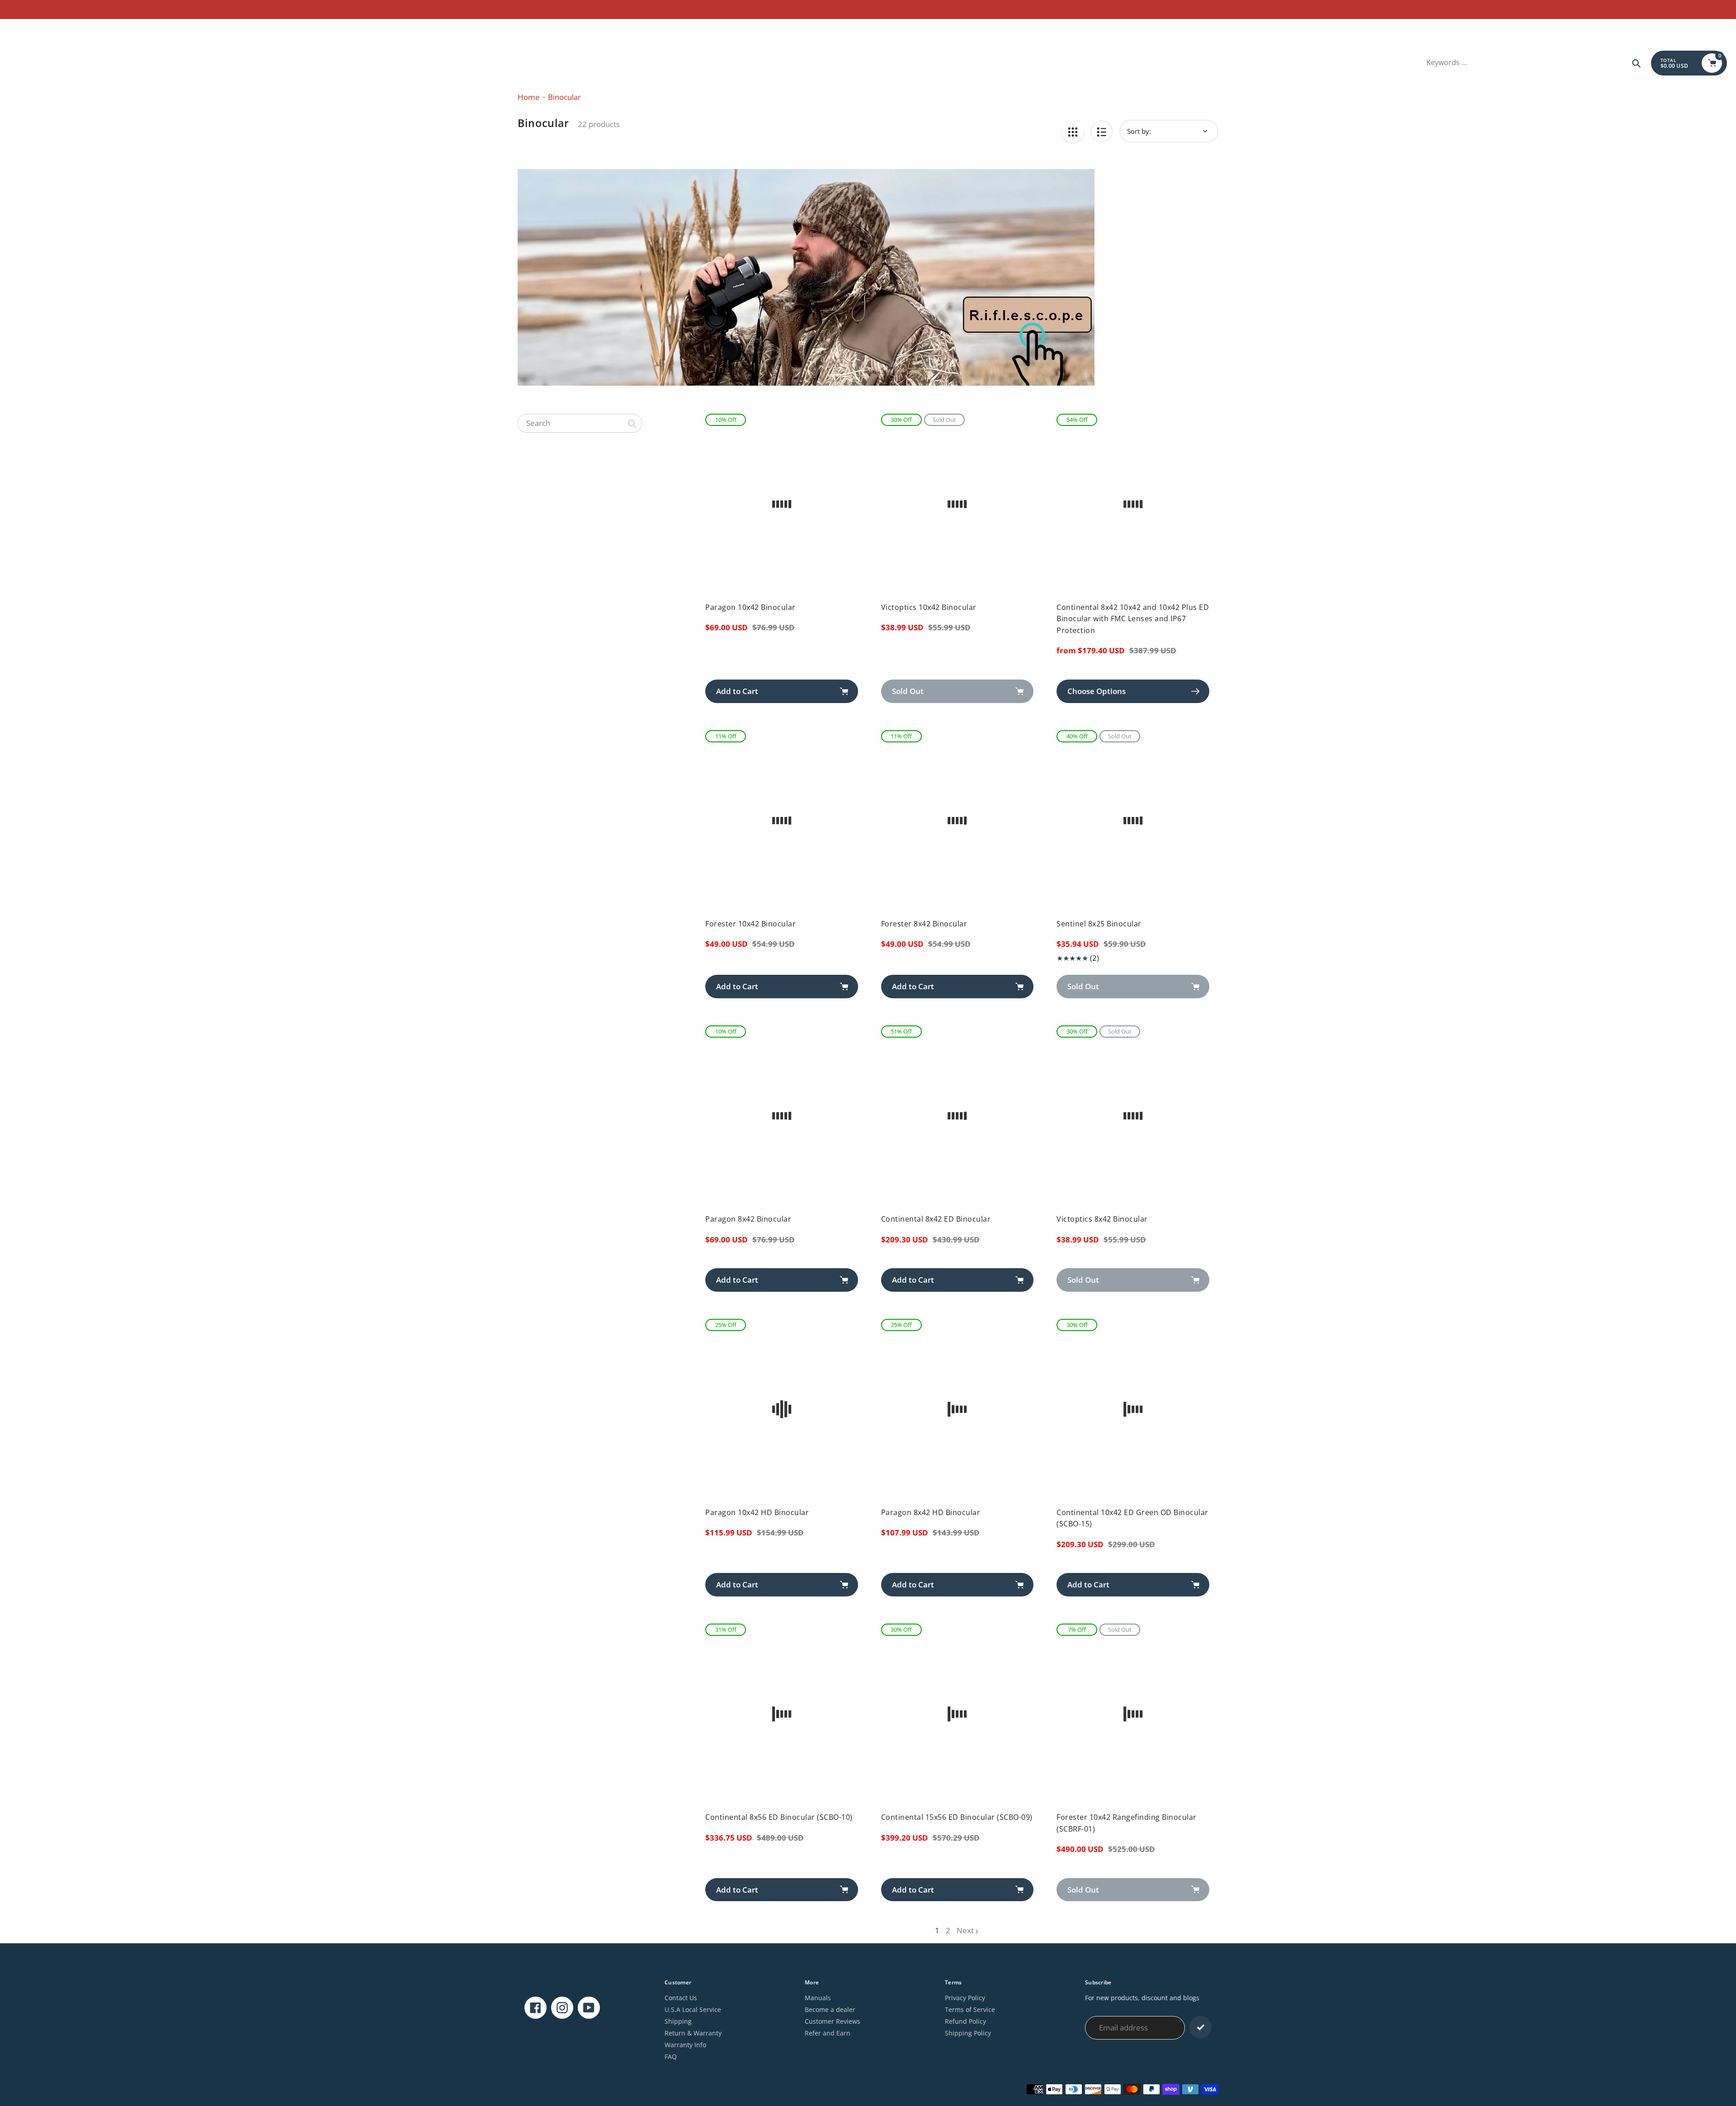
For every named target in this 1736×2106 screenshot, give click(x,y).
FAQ (671, 2056)
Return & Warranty (693, 2033)
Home (529, 97)
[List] (1102, 131)
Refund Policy (965, 2021)
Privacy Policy (965, 1998)
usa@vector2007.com (41, 30)
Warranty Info (685, 2045)
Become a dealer (830, 2009)
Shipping (678, 2021)
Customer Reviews (833, 2021)
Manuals (818, 1998)
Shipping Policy (968, 2033)
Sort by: (1139, 131)
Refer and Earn (828, 2033)
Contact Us (681, 1998)
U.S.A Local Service (693, 2009)
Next (965, 1930)
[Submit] (1201, 2027)
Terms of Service (970, 2009)
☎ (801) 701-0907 (105, 30)
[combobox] (580, 423)
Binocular (564, 97)
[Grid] (1073, 131)
